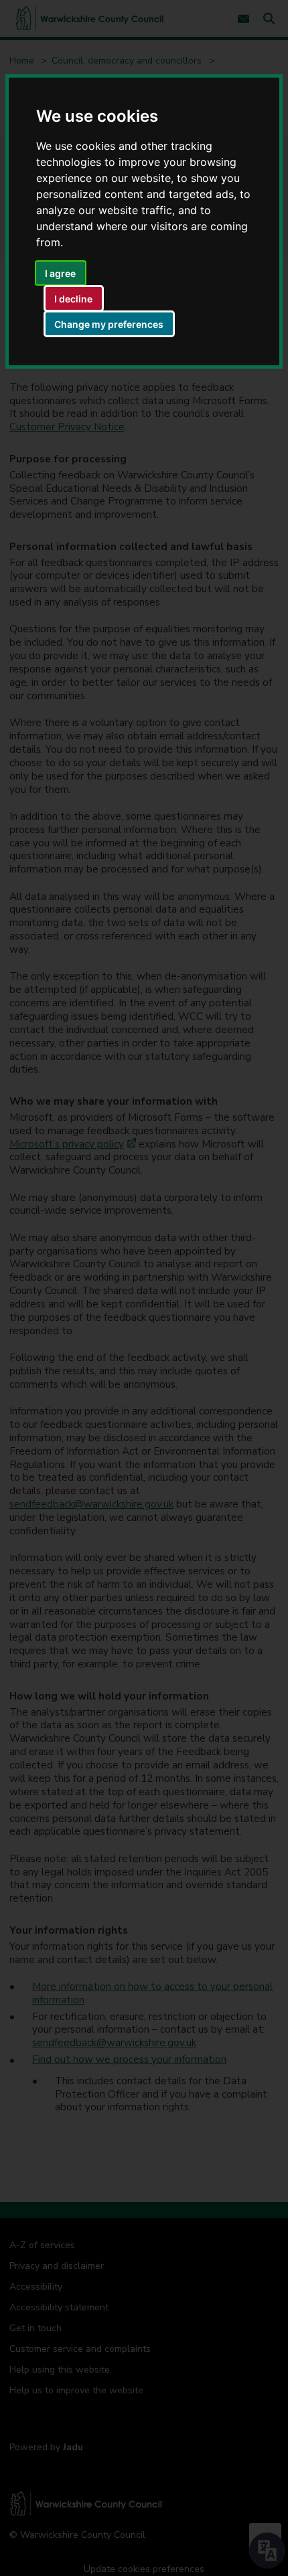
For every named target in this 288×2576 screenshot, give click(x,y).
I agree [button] (60, 273)
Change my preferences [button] (109, 324)
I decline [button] (73, 299)
